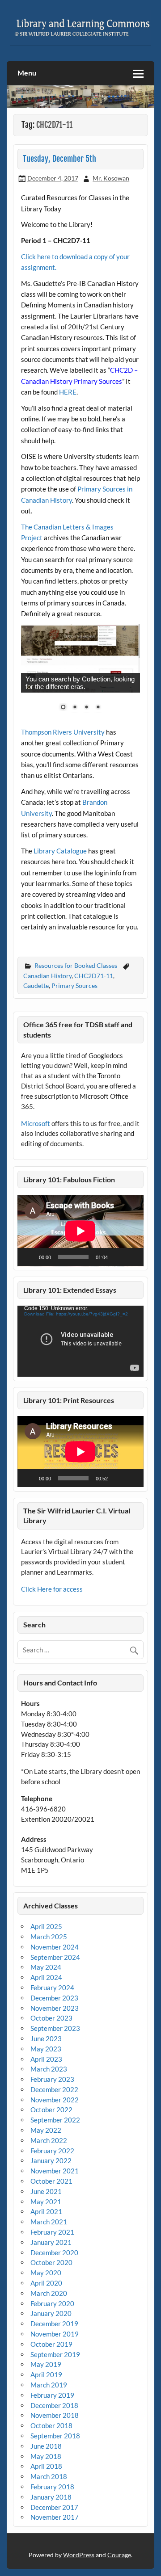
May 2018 (46, 2456)
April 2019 (46, 2374)
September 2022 (55, 2120)
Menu (27, 73)
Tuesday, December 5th (59, 159)
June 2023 (46, 2038)
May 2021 (46, 2202)
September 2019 (55, 2354)
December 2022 (54, 2089)
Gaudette (36, 985)
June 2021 (46, 2191)
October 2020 (51, 2262)
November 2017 (55, 2517)
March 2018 (49, 2476)
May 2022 (46, 2130)
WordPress (79, 2555)
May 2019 (46, 2364)
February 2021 (52, 2232)
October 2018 (51, 2425)
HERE (68, 392)
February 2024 (52, 1988)
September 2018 (55, 2436)
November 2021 (55, 2171)
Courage (119, 2555)
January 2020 (51, 2313)
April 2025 (46, 1926)
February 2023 (52, 2079)
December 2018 (54, 2405)
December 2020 (54, 2252)
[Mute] (118, 1257)
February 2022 (52, 2151)
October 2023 (51, 2018)
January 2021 (51, 2242)
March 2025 (49, 1937)
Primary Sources (74, 985)
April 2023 (46, 2059)
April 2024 (46, 1977)
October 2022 (51, 2110)
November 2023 (55, 2008)
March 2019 (49, 2385)
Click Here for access (52, 1589)
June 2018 (46, 2446)
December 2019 (54, 2324)
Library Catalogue (60, 851)
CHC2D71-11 (94, 976)
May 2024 (46, 1967)
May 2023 (46, 2049)
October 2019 (51, 2344)
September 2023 (55, 2028)
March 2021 (49, 2222)
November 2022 (55, 2100)
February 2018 (52, 2487)
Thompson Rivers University (63, 732)
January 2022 (51, 2160)
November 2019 (55, 2334)
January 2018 (51, 2497)
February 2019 (52, 2395)
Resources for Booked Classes (76, 965)
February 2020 (52, 2303)
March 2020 (49, 2293)
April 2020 (46, 2283)
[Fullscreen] (132, 1257)
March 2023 (49, 2069)
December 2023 (54, 1998)
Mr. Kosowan (111, 178)
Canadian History (47, 976)
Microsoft (36, 1123)
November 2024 (55, 1947)
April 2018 (46, 2466)
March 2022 (49, 2140)
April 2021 (46, 2211)
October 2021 (51, 2181)
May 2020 (46, 2273)
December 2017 (54, 2507)
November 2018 (55, 2415)
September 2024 (55, 1957)
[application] (80, 1231)
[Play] (29, 1257)
